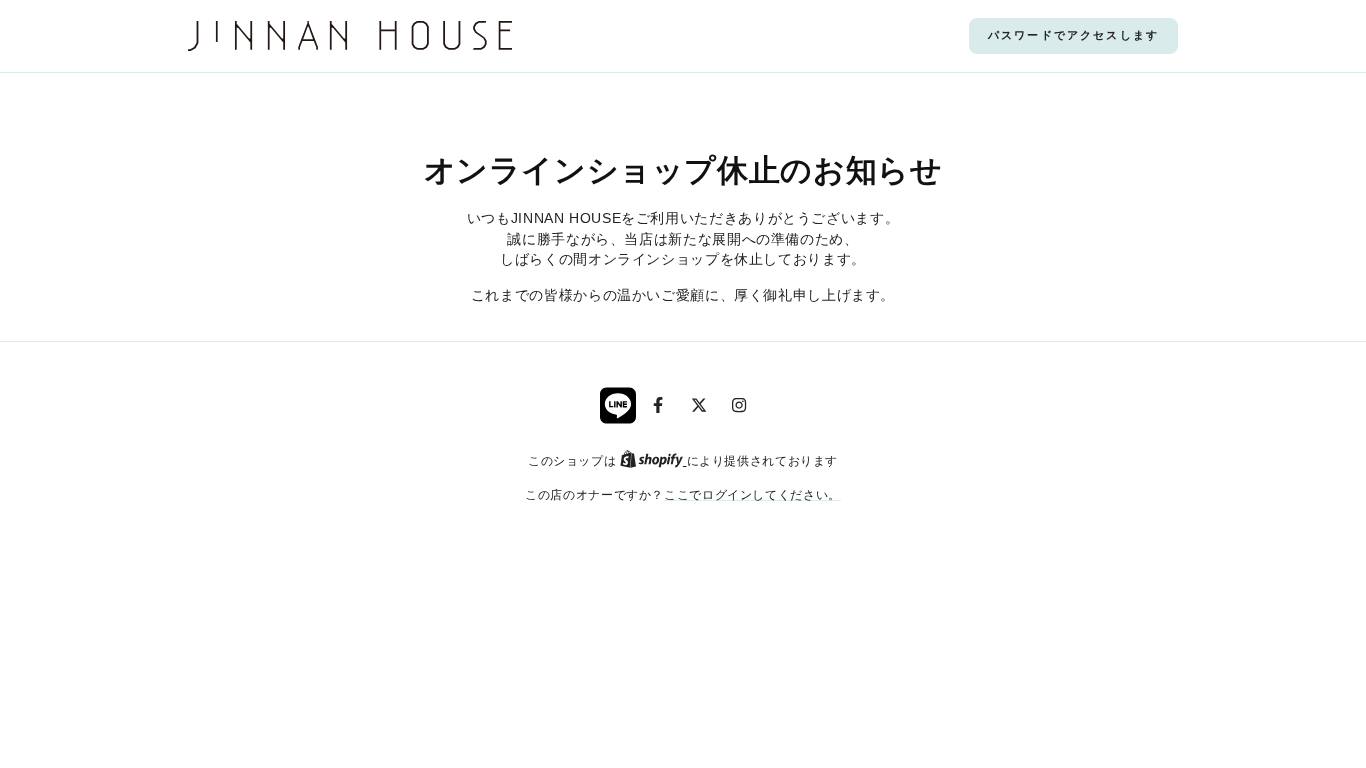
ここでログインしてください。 (752, 494)
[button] (1073, 36)
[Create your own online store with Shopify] (653, 460)
